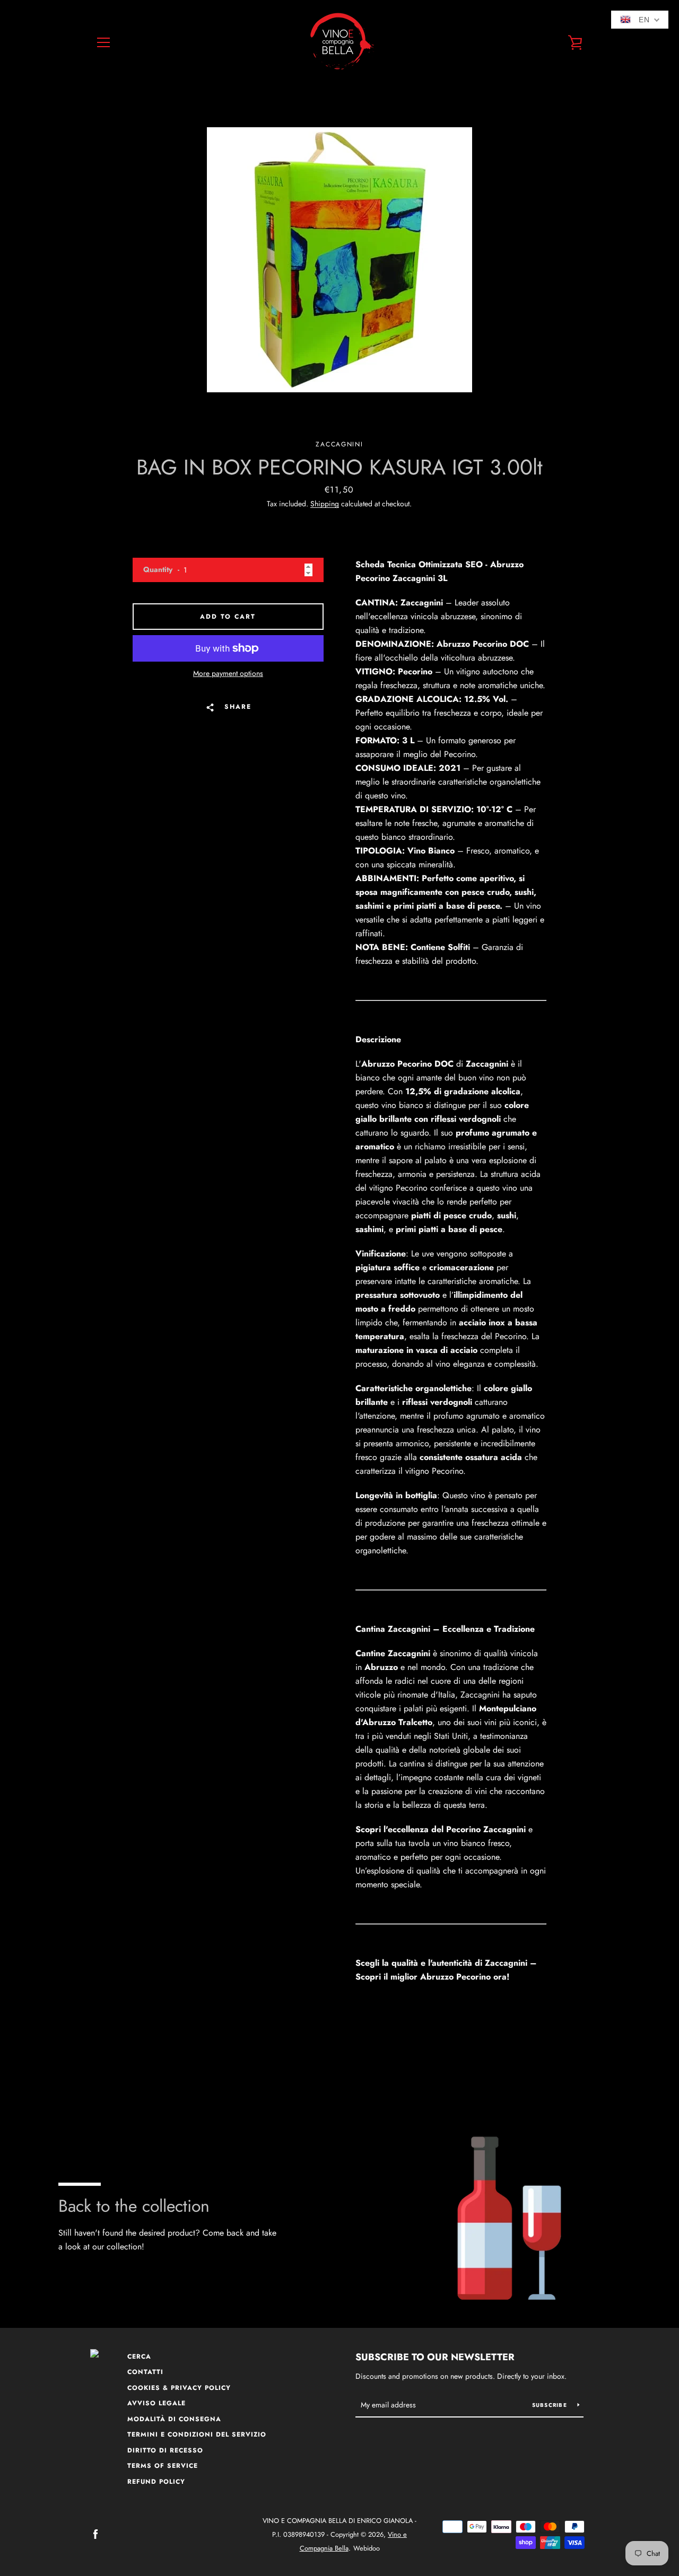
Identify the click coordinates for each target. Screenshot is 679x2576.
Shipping (325, 504)
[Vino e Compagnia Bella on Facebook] (95, 2534)
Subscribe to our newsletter (435, 2357)
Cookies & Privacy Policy (179, 2388)
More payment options (228, 673)
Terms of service (163, 2466)
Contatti (145, 2372)
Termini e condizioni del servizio (197, 2434)
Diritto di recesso (165, 2450)
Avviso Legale (156, 2403)
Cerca (139, 2357)
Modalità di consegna (174, 2419)
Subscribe (551, 2405)
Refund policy (156, 2482)
